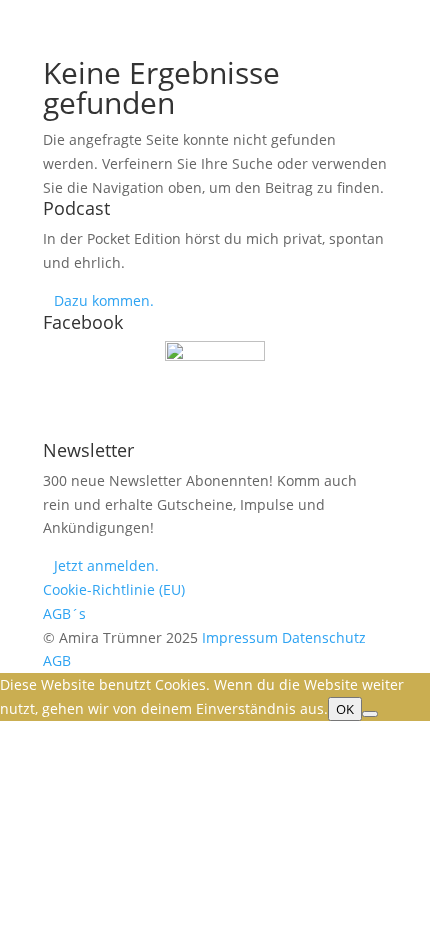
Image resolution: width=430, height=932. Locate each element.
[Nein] (370, 714)
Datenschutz (324, 637)
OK (345, 709)
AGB (57, 660)
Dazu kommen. (106, 300)
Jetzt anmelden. (106, 565)
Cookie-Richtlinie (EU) (114, 589)
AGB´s (64, 613)
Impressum (240, 637)
